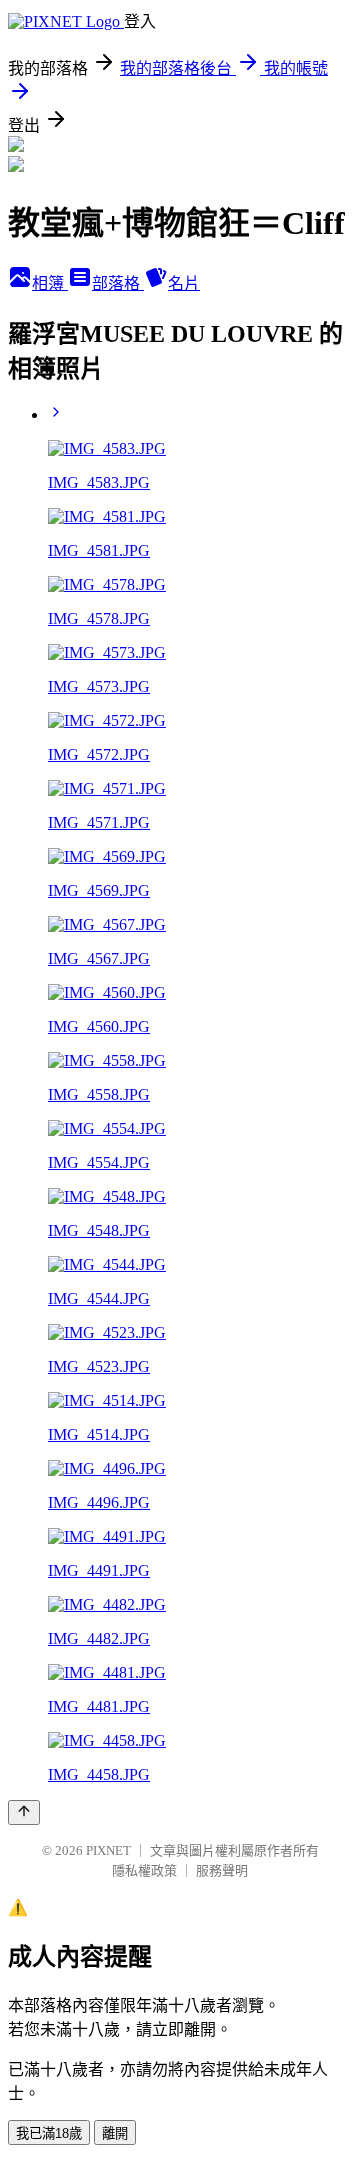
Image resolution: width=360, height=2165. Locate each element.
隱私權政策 (144, 1870)
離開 (115, 2133)
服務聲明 (222, 1870)
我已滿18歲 (49, 2133)
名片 (184, 283)
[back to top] (24, 1812)
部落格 (118, 283)
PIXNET (108, 1850)
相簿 (50, 283)
